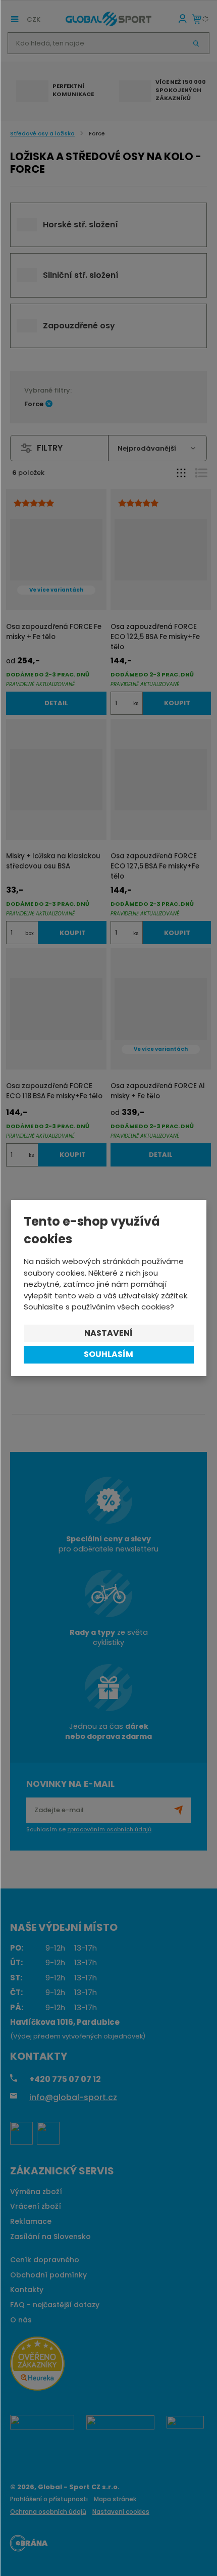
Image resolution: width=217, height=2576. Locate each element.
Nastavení (108, 1333)
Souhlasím (108, 1354)
